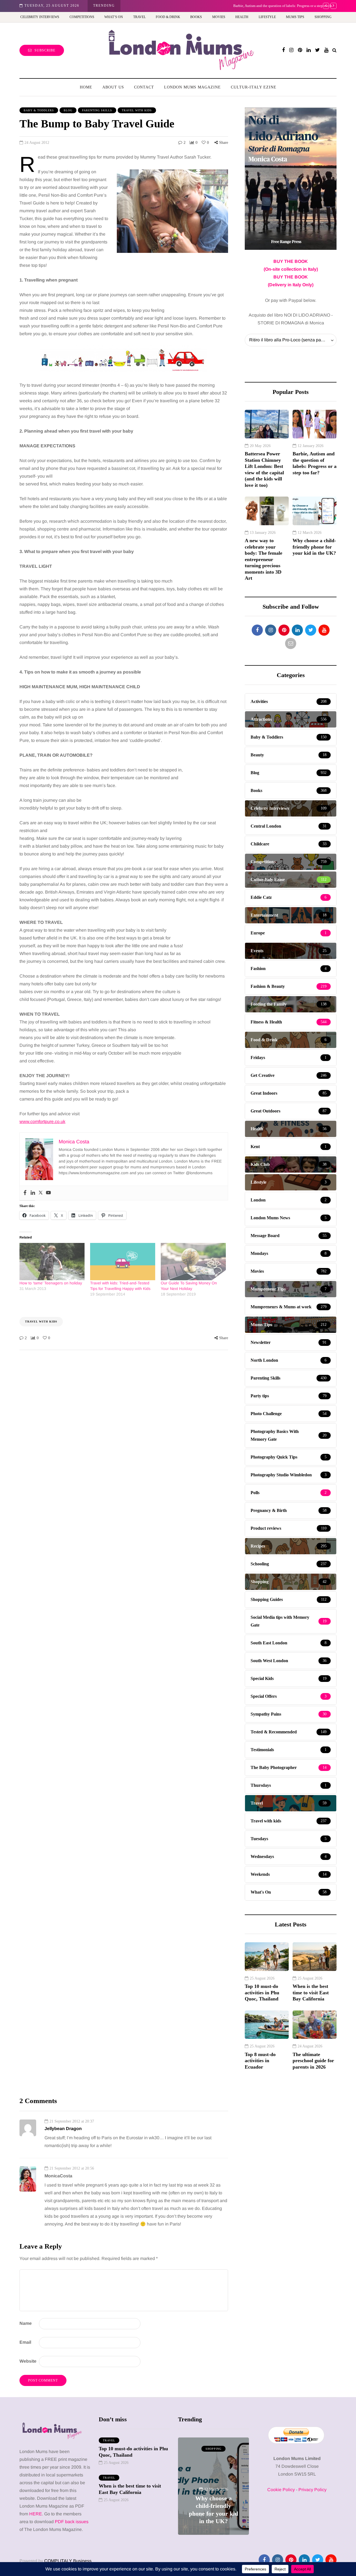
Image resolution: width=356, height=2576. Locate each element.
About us (113, 87)
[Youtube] (48, 1193)
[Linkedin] (33, 1193)
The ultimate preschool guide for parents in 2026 (313, 2061)
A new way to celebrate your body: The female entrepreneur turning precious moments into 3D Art (264, 559)
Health (242, 17)
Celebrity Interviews (40, 17)
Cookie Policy (281, 2490)
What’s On (114, 17)
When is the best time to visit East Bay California (311, 1993)
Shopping (323, 17)
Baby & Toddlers (39, 110)
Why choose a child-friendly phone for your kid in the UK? (314, 547)
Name (26, 2323)
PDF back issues (72, 2522)
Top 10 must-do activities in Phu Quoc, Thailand (262, 1993)
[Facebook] (25, 1193)
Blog (68, 110)
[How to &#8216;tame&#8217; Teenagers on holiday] (52, 1262)
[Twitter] (41, 1193)
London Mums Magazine (192, 87)
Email (25, 2342)
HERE (36, 2514)
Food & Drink (168, 17)
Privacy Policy (312, 2490)
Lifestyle (267, 17)
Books (196, 17)
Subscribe (45, 50)
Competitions (82, 17)
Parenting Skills (97, 110)
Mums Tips (295, 17)
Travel (139, 17)
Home (86, 87)
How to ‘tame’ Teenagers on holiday (51, 1283)
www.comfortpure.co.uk (42, 1122)
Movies (219, 17)
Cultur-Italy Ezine (254, 87)
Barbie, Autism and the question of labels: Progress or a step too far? (180, 6)
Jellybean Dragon (63, 2129)
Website (28, 2361)
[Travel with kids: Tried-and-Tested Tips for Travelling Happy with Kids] (123, 1262)
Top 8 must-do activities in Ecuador (260, 2061)
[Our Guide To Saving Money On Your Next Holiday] (193, 1262)
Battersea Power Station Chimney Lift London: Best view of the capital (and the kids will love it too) (264, 469)
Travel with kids (137, 110)
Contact (144, 87)
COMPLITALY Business (68, 2561)
